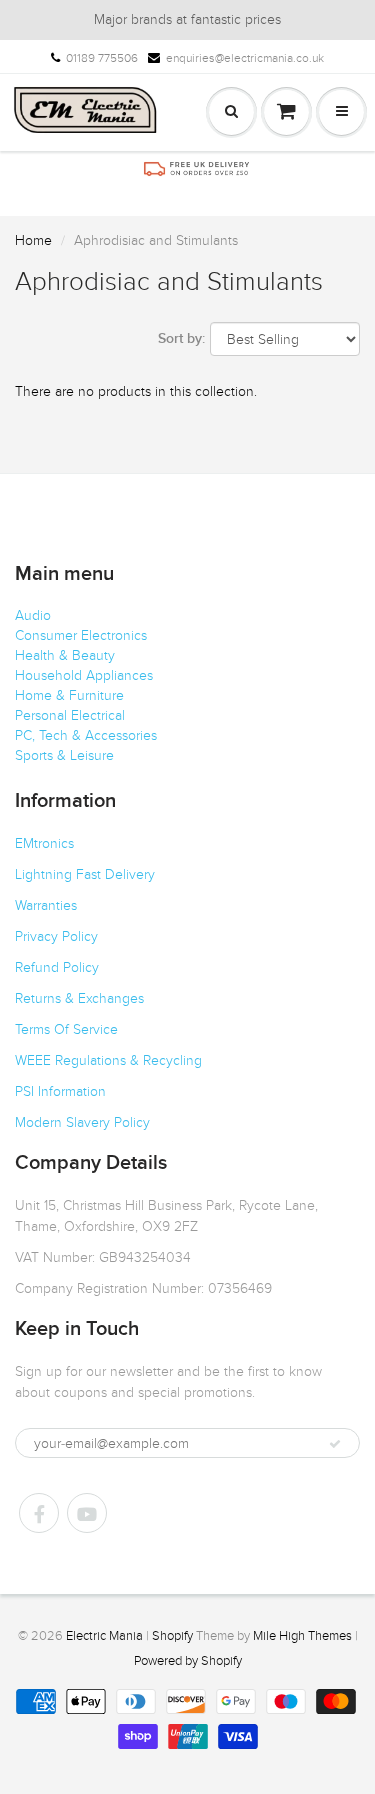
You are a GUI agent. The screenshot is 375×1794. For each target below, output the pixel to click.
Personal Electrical (70, 715)
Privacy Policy (56, 936)
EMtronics (44, 843)
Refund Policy (57, 967)
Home (33, 240)
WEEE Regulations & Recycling (108, 1060)
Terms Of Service (66, 1029)
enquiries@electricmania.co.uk (245, 58)
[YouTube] (87, 1513)
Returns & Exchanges (79, 998)
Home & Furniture (69, 695)
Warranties (46, 905)
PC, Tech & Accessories (86, 735)
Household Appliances (84, 675)
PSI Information (60, 1091)
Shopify (172, 1636)
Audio (33, 615)
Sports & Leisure (64, 755)
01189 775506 (102, 58)
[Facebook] (39, 1513)
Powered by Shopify (188, 1661)
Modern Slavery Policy (82, 1122)
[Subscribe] (335, 1444)
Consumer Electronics (81, 635)
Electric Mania (104, 1636)
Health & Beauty (65, 655)
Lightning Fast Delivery (85, 874)
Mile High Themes (302, 1636)
